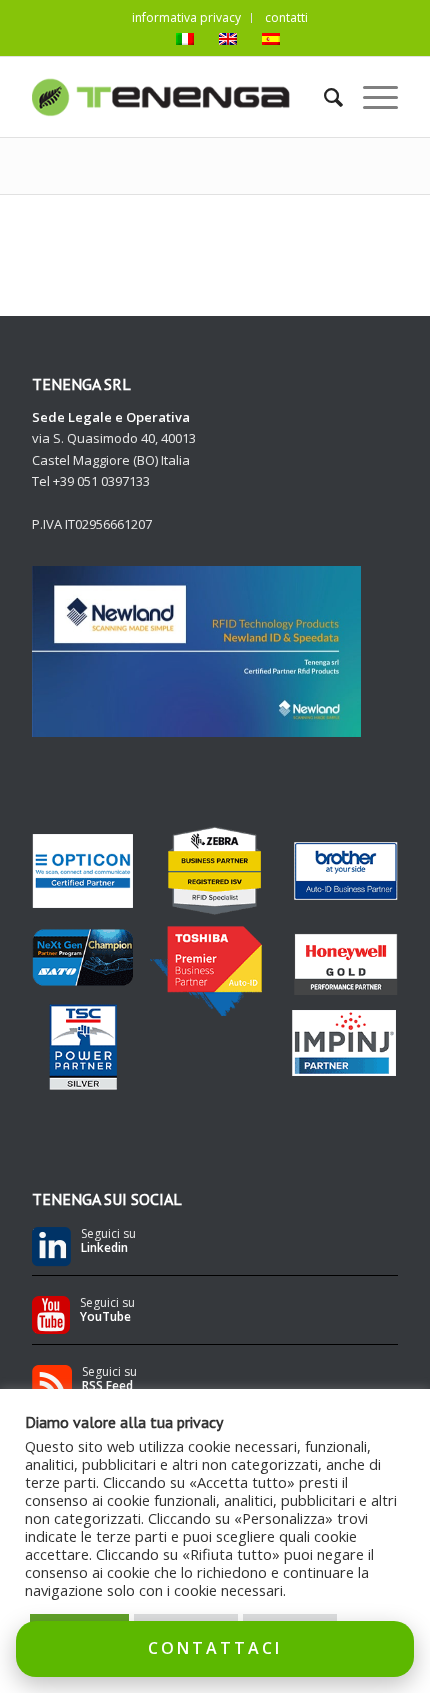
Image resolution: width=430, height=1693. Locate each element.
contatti (286, 17)
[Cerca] (323, 97)
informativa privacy (186, 17)
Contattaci (215, 1648)
